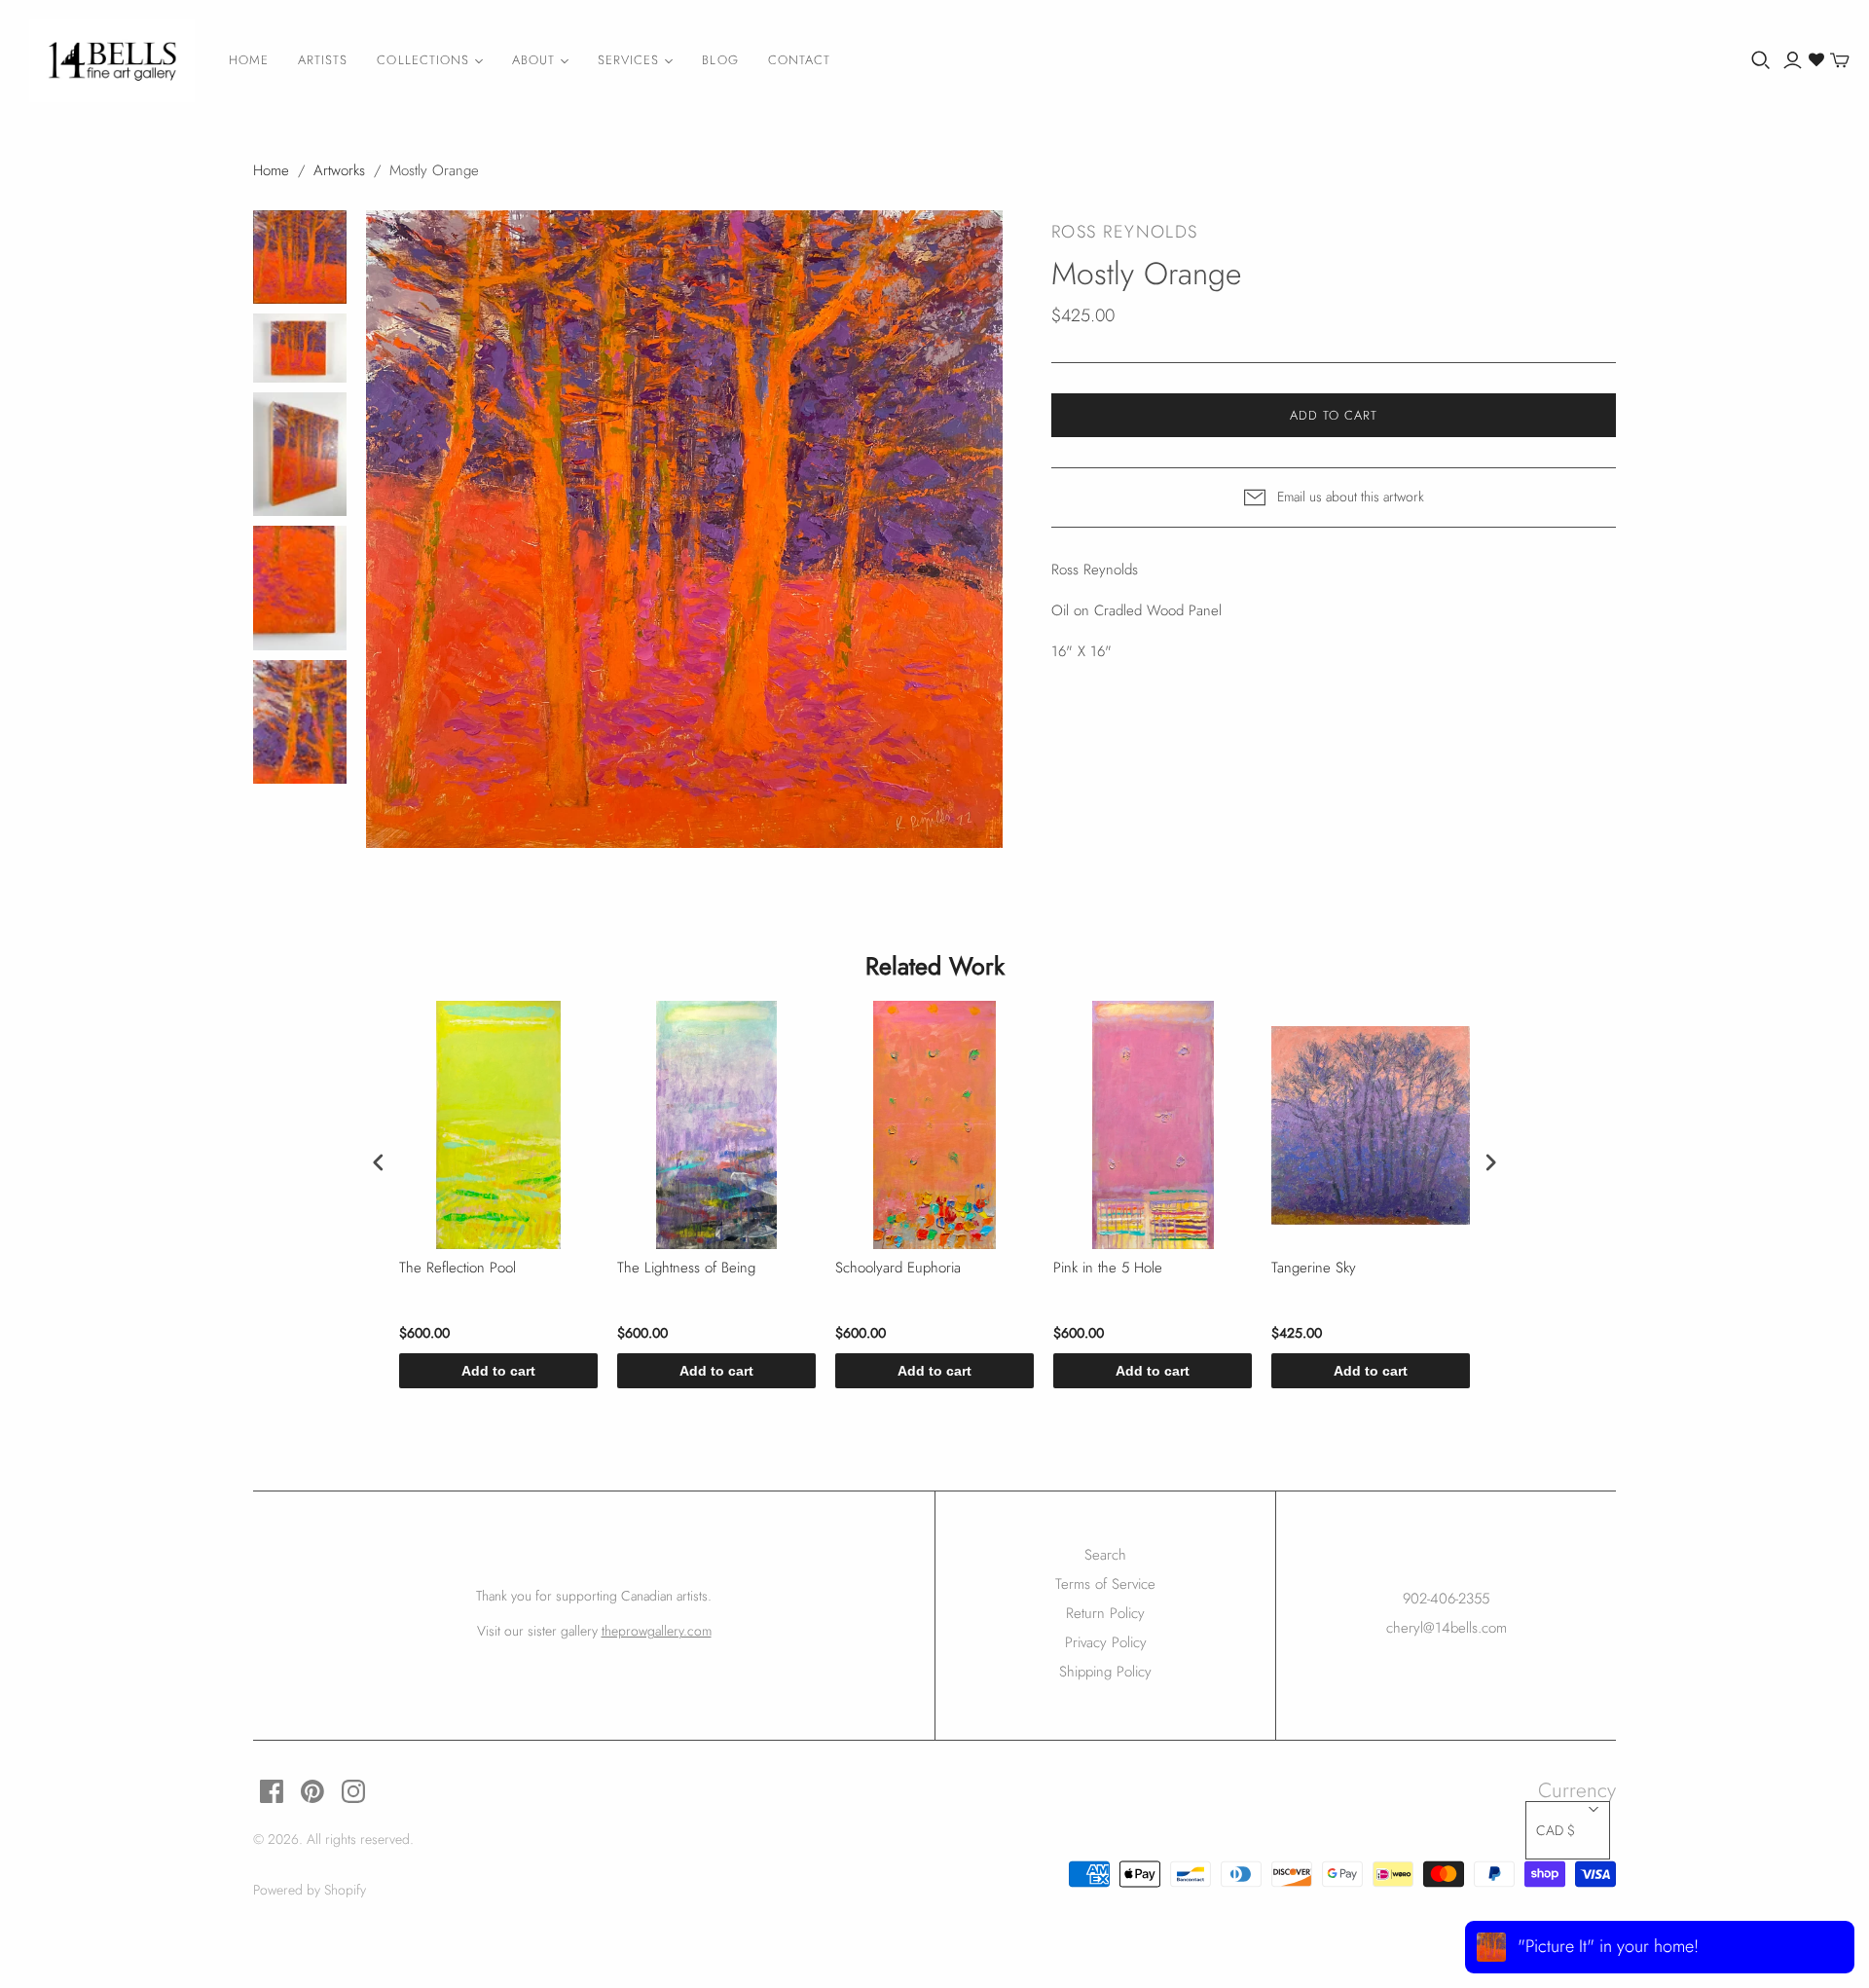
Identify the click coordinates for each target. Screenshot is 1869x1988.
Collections (422, 60)
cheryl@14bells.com (1447, 1628)
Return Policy (1105, 1613)
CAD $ (1556, 1830)
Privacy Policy (1106, 1642)
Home (249, 60)
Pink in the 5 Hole (1108, 1269)
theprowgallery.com (657, 1631)
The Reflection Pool (458, 1269)
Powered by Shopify (310, 1890)
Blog (720, 60)
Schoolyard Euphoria (898, 1269)
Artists (323, 60)
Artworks (339, 170)
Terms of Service (1105, 1584)
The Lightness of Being (686, 1269)
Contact (799, 60)
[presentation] (379, 1162)
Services (628, 60)
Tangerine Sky (1314, 1269)
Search (1105, 1555)
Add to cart (498, 1371)
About (533, 60)
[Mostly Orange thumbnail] (300, 257)
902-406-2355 (1446, 1599)
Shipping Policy (1105, 1672)
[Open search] (1761, 60)
